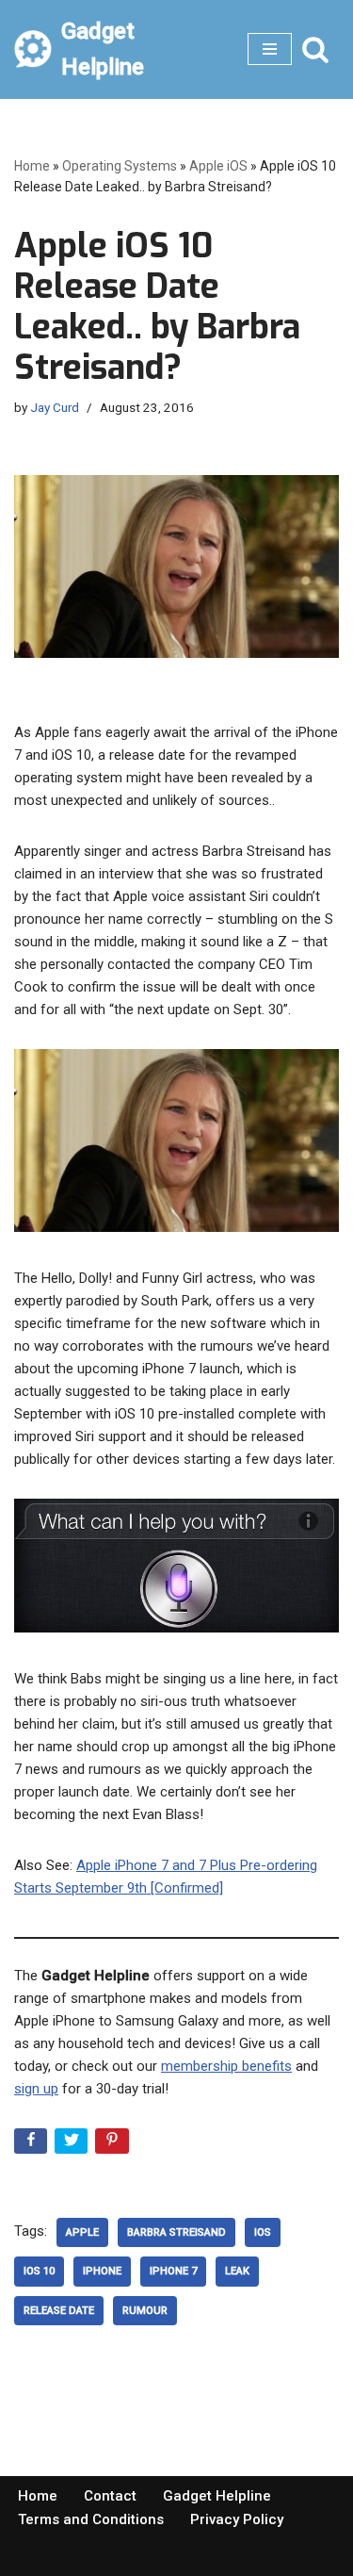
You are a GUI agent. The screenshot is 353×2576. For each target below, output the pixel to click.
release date (59, 2311)
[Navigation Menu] (270, 49)
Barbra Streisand (176, 2232)
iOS (263, 2232)
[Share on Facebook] (32, 2145)
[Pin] (113, 2145)
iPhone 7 (173, 2271)
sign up (36, 2089)
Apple (82, 2232)
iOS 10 (39, 2271)
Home (32, 166)
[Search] (315, 49)
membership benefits (226, 2066)
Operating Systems (120, 166)
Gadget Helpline (217, 2496)
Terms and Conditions (91, 2519)
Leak (237, 2271)
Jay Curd (55, 407)
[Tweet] (73, 2145)
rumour (145, 2311)
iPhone (102, 2271)
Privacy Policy (237, 2519)
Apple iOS (218, 166)
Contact (110, 2496)
